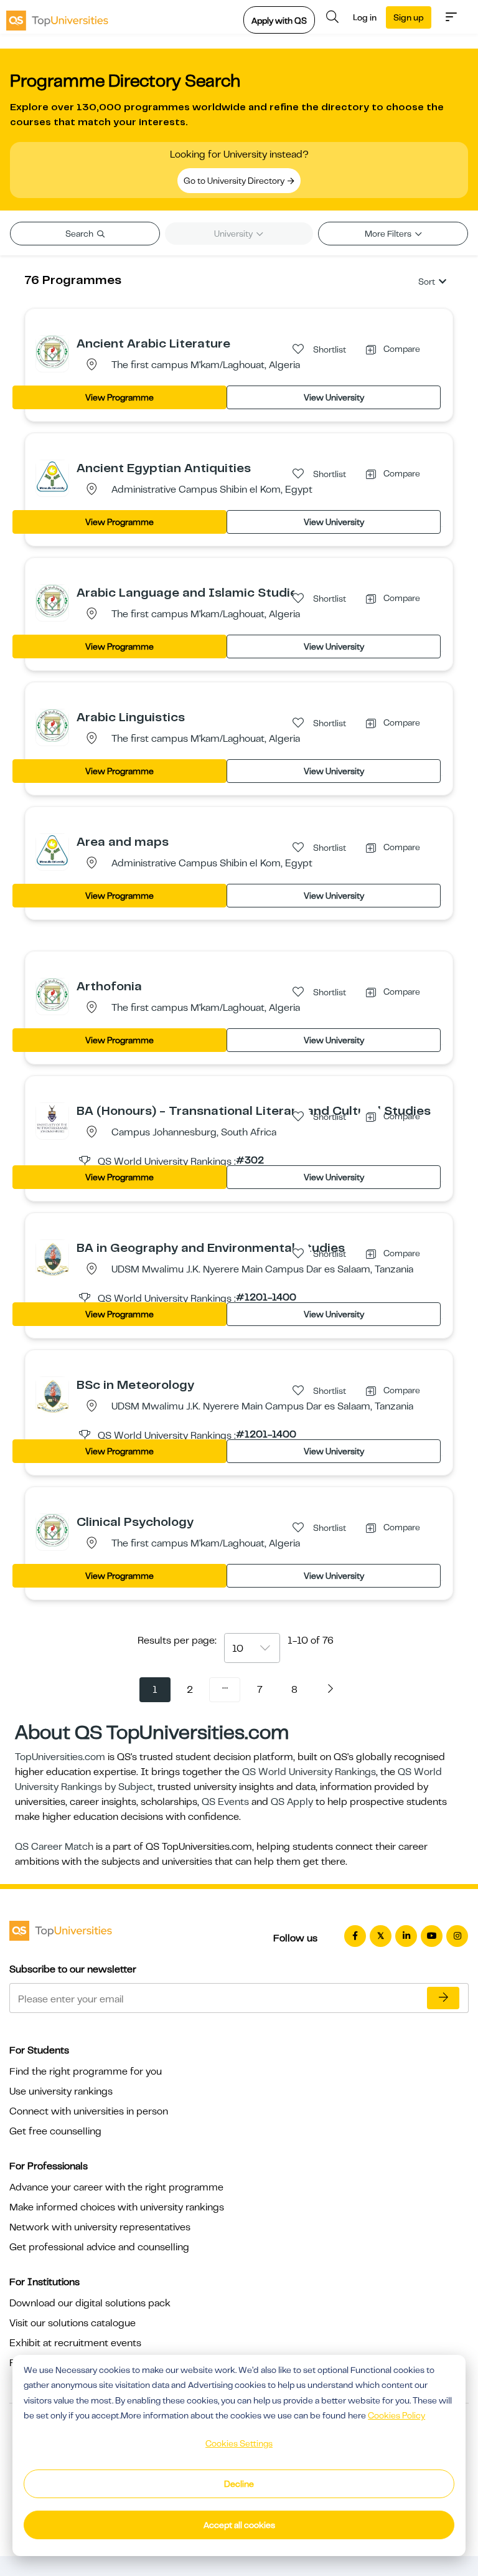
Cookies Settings (239, 2443)
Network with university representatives (100, 2227)
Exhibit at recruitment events (75, 2343)
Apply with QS (279, 21)
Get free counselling (55, 2131)
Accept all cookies (239, 2525)
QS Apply (292, 1802)
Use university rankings (61, 2091)
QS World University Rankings (309, 1772)
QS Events (225, 1802)
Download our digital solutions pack (90, 2303)
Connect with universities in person (89, 2111)
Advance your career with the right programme (116, 2187)
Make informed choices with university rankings (117, 2207)
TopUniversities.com (60, 1757)
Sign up (409, 17)
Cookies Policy (396, 2415)
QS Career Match (54, 1847)
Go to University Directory (235, 181)
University (234, 234)
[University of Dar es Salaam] (52, 1259)
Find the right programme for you (86, 2072)
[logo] (57, 17)
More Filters (389, 234)
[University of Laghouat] (52, 351)
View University (334, 397)
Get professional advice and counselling (99, 2247)
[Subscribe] (443, 1998)
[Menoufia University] (52, 476)
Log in (365, 17)
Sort (427, 282)
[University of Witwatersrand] (52, 1119)
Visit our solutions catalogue (73, 2323)
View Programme (119, 397)
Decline (239, 2484)
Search (80, 234)
